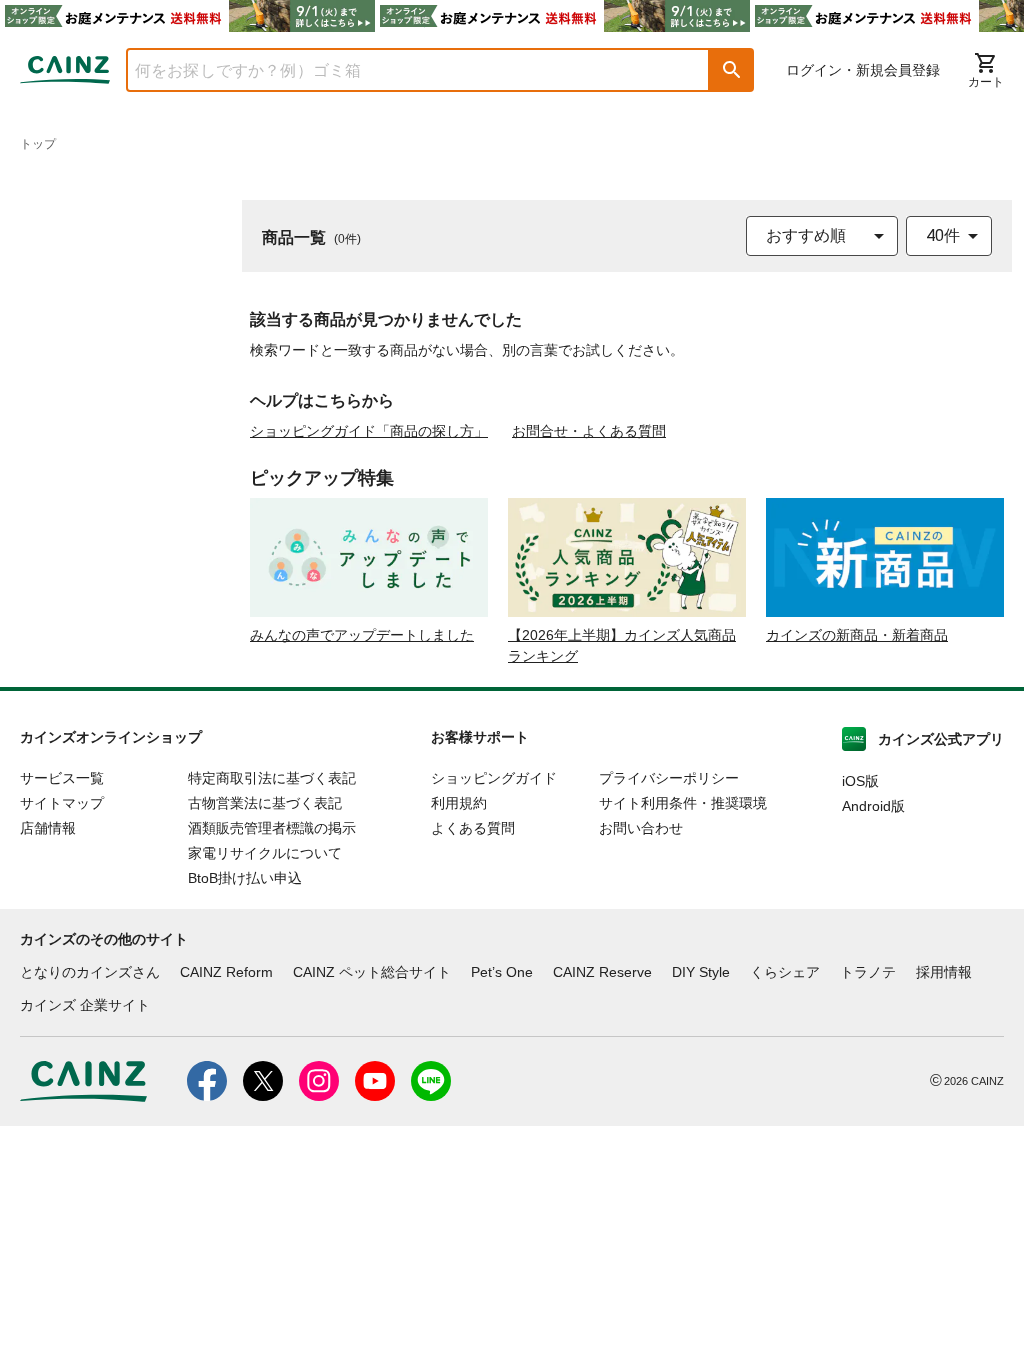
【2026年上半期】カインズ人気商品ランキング (622, 645)
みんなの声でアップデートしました (362, 635)
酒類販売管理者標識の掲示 (272, 828)
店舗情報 (48, 828)
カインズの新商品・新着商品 (857, 635)
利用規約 (459, 803)
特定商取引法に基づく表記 (272, 778)
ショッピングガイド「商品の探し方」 (369, 431)
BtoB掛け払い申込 (245, 878)
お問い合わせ (641, 828)
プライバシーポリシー (669, 778)
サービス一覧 (62, 778)
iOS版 (860, 781)
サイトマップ (62, 803)
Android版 (873, 806)
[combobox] (403, 70)
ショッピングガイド (494, 778)
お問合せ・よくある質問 (589, 431)
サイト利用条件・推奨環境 (683, 803)
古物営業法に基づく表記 (265, 803)
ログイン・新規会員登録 (863, 70)
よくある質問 (473, 828)
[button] (732, 70)
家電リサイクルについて (265, 853)
